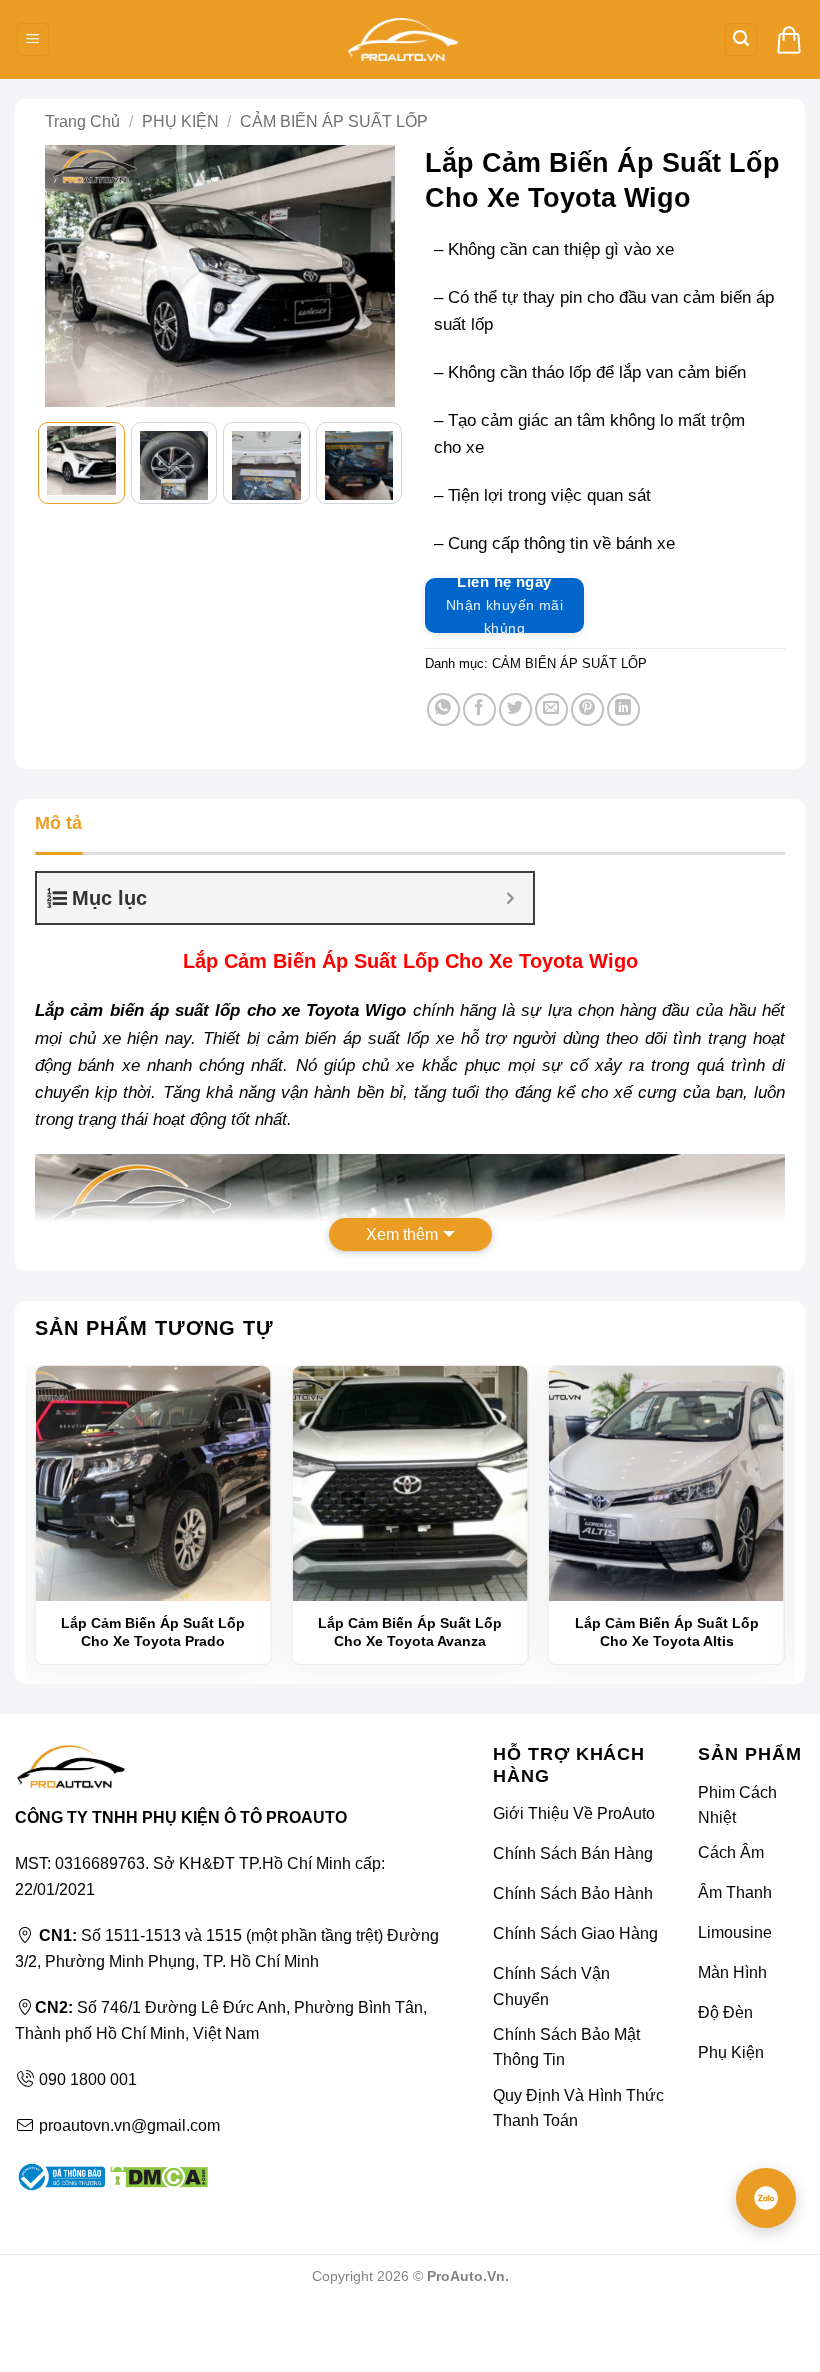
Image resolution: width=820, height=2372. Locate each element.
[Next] (370, 276)
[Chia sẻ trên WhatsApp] (443, 709)
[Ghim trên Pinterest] (587, 709)
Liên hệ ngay (505, 605)
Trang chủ (82, 121)
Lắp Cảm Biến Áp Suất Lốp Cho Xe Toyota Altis (667, 1632)
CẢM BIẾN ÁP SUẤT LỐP (334, 121)
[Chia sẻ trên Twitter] (515, 709)
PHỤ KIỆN (180, 121)
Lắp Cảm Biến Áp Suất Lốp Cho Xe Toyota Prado (153, 1632)
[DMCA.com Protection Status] (156, 2175)
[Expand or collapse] (510, 898)
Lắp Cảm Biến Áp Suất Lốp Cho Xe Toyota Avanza (410, 1632)
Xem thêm (402, 1234)
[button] (33, 39)
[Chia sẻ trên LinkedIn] (623, 709)
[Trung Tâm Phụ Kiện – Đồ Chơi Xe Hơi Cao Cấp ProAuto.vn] (403, 39)
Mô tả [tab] (58, 823)
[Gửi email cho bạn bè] (551, 709)
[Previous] (70, 276)
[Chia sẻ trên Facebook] (479, 709)
